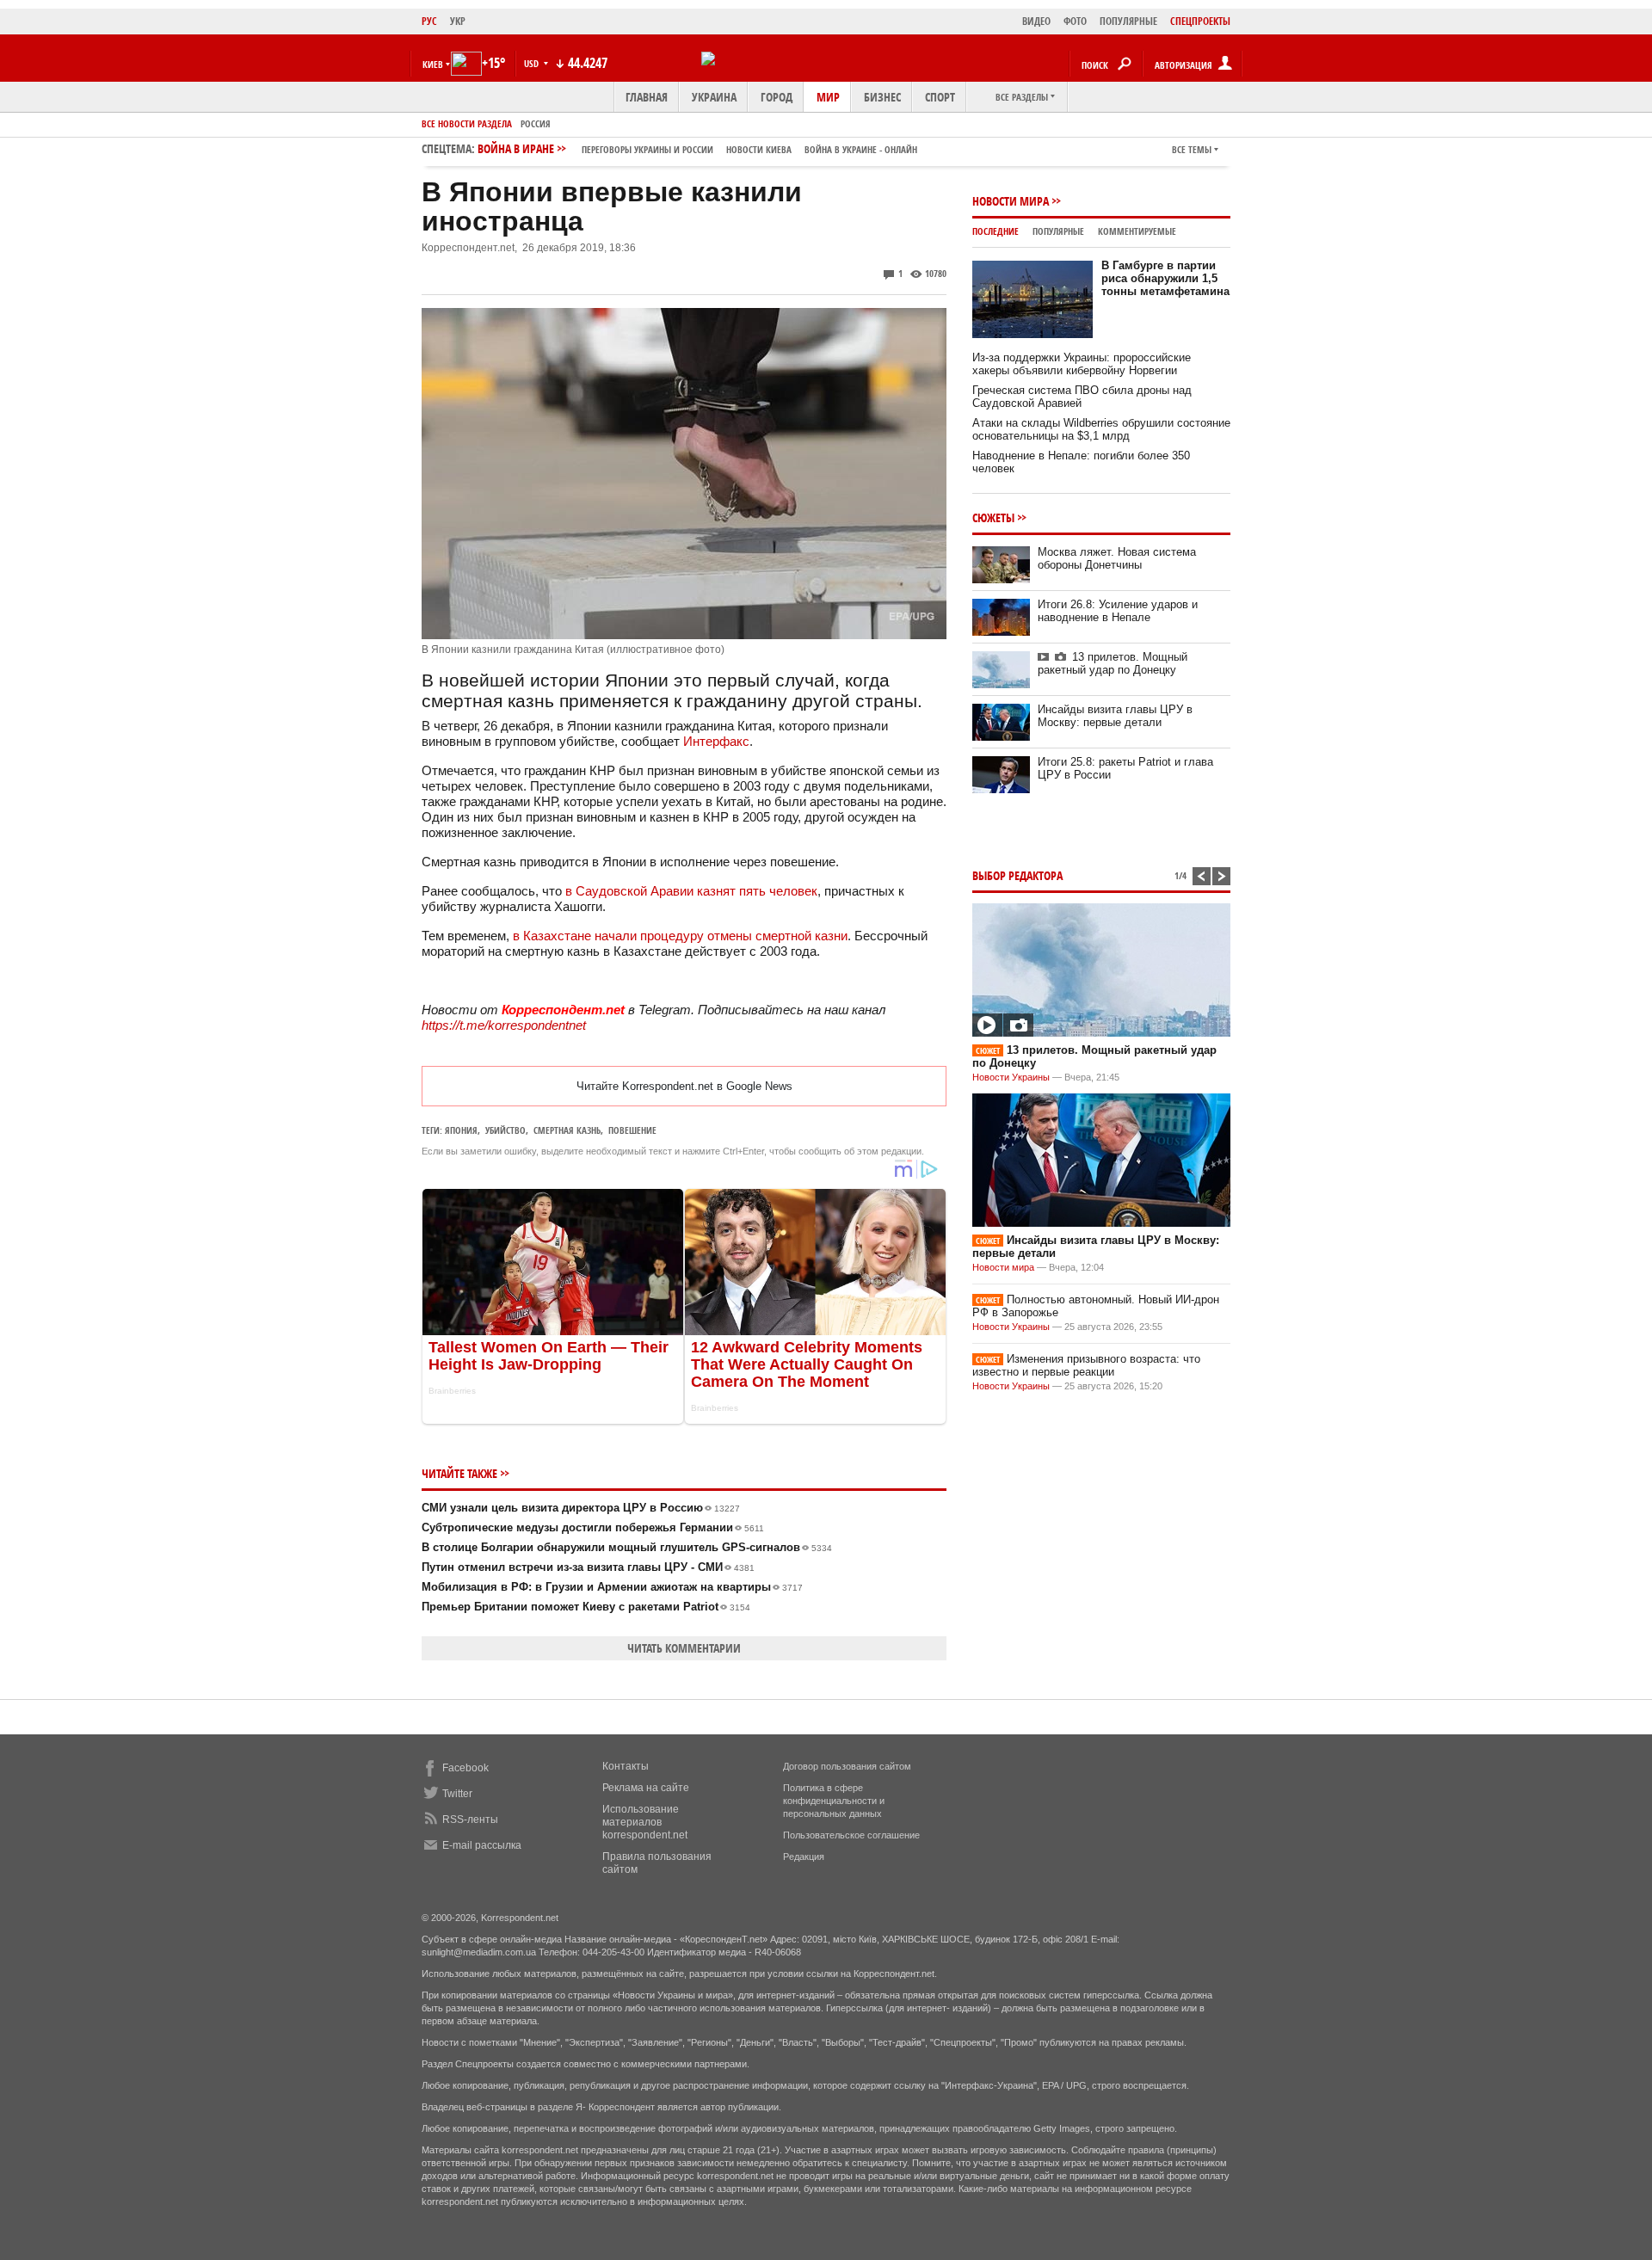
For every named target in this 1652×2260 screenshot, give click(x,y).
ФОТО (1075, 21)
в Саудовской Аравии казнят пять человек (691, 891)
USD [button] (533, 63)
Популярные (1058, 231)
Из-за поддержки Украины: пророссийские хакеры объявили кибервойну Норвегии (1082, 364)
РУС (429, 21)
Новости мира (1011, 201)
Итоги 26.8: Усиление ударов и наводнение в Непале (1118, 611)
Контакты (626, 1766)
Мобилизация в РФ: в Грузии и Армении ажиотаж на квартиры (612, 1587)
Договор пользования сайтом (847, 1766)
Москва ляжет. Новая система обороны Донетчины (1117, 558)
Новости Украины (1011, 1077)
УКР (458, 21)
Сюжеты (993, 517)
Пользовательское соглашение (851, 1835)
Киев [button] (433, 64)
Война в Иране (697, 148)
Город (777, 97)
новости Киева (759, 149)
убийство (505, 1130)
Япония (461, 1130)
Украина (714, 97)
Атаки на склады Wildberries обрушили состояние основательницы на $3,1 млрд (1101, 429)
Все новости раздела (467, 123)
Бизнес (882, 97)
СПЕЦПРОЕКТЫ (1200, 21)
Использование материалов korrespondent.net (645, 1822)
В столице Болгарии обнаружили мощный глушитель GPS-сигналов (627, 1547)
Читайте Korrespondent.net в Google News (684, 1086)
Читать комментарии (684, 1648)
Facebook (465, 1768)
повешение (632, 1130)
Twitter (457, 1794)
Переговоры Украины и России (647, 149)
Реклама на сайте (646, 1788)
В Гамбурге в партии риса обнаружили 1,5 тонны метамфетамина (1165, 278)
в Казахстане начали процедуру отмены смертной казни (680, 936)
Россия (536, 123)
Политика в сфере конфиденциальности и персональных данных (834, 1801)
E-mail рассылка (482, 1845)
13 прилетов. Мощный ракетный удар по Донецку (1113, 663)
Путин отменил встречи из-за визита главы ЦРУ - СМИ (588, 1567)
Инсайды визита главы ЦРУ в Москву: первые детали (1115, 716)
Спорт (940, 97)
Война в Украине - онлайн (861, 149)
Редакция (804, 1857)
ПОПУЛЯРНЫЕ (1128, 21)
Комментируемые (1137, 231)
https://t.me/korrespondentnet (504, 1025)
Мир (828, 97)
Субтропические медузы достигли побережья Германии (593, 1527)
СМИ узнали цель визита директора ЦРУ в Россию (581, 1508)
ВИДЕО (1036, 21)
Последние (996, 231)
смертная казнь (567, 1130)
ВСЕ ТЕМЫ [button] (1192, 149)
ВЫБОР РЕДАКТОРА (1017, 875)
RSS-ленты (470, 1820)
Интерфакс (716, 741)
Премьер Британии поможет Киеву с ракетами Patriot (586, 1607)
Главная (647, 97)
